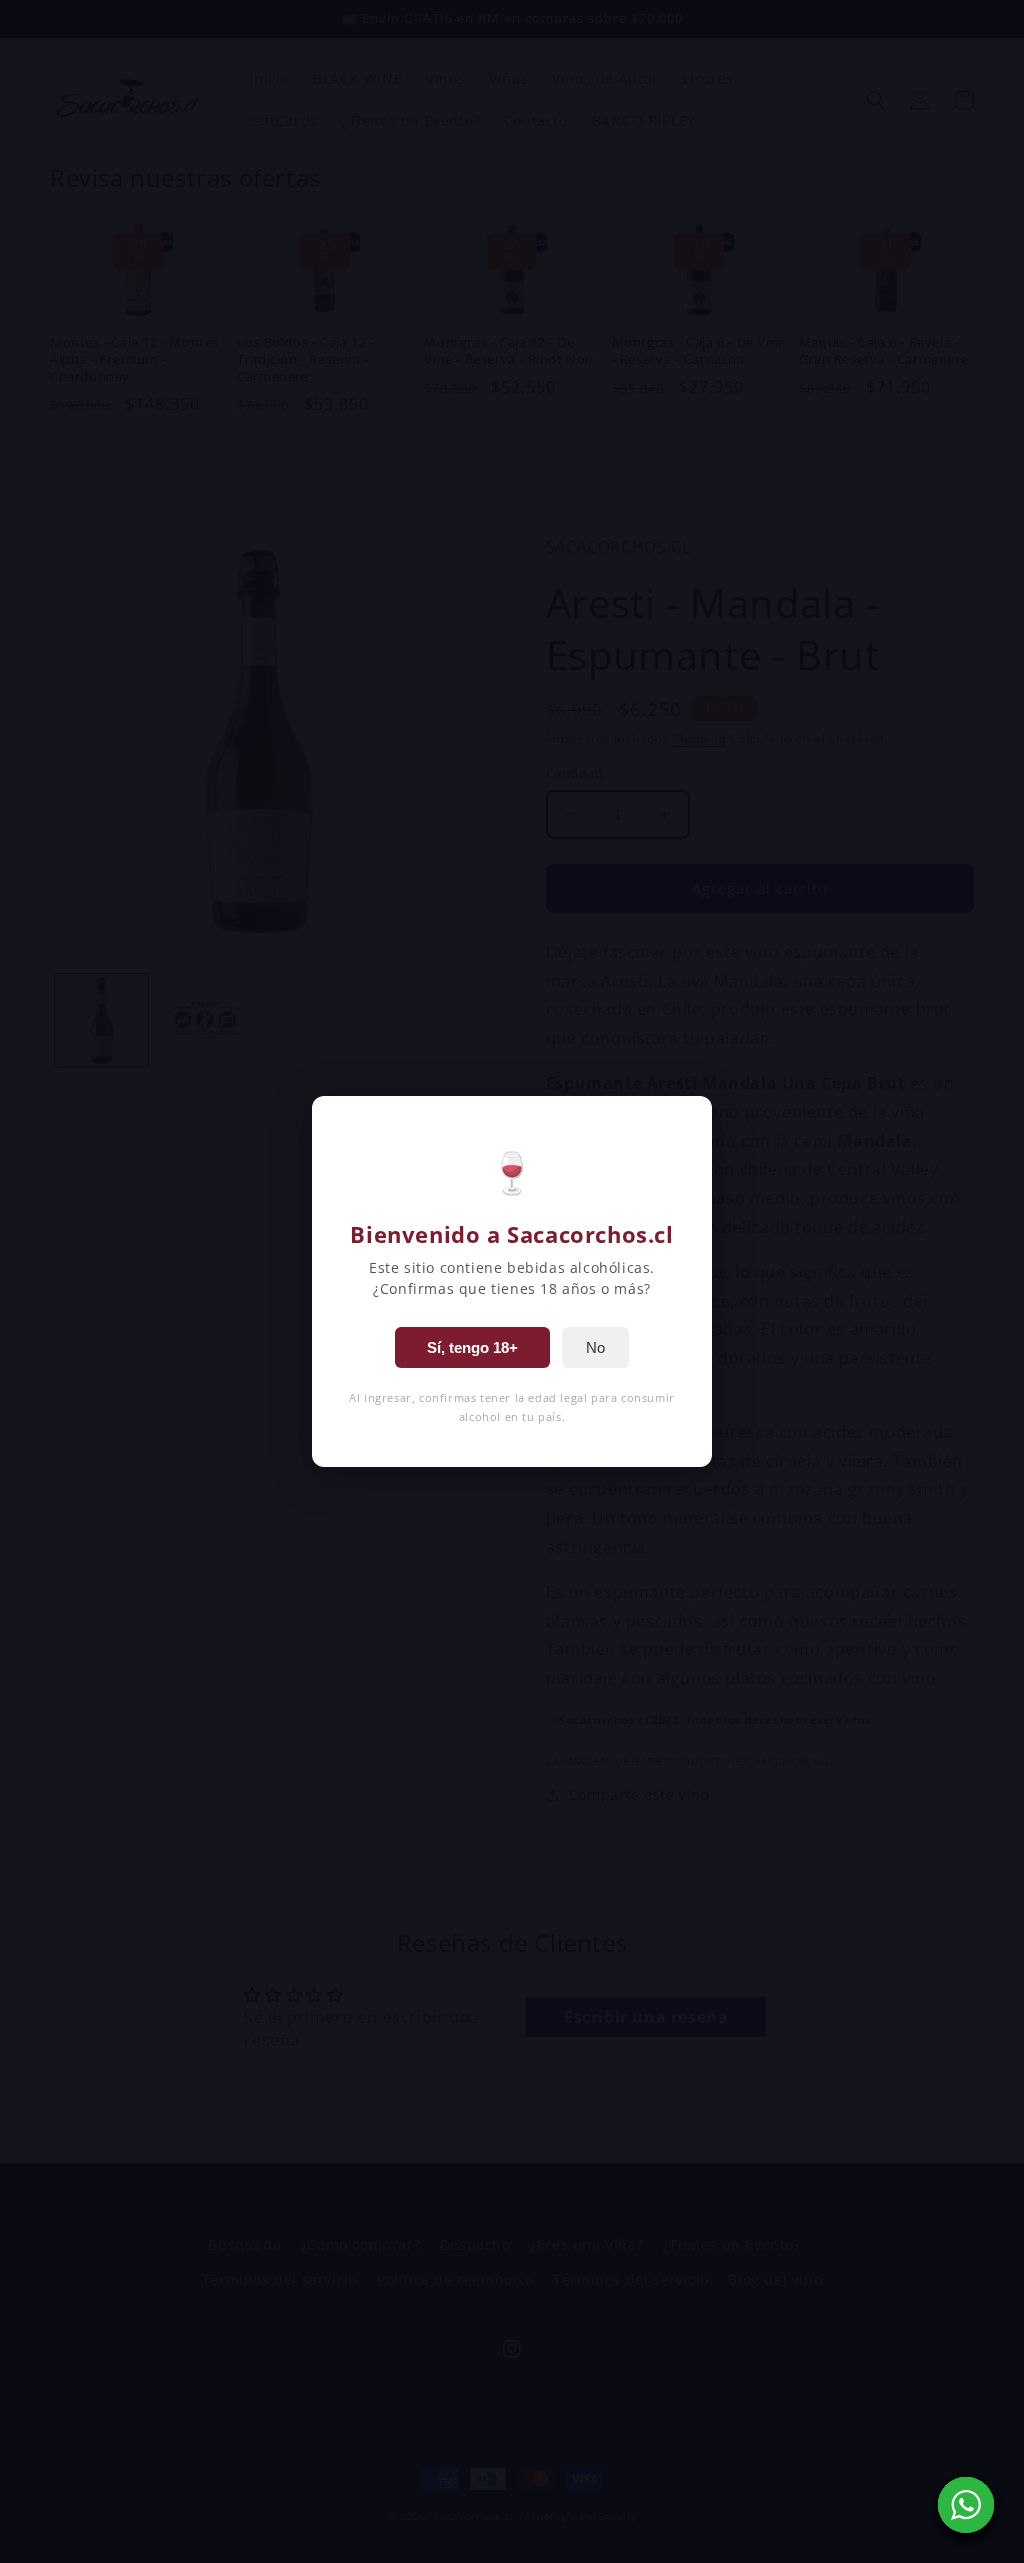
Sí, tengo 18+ (472, 1347)
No (595, 1347)
